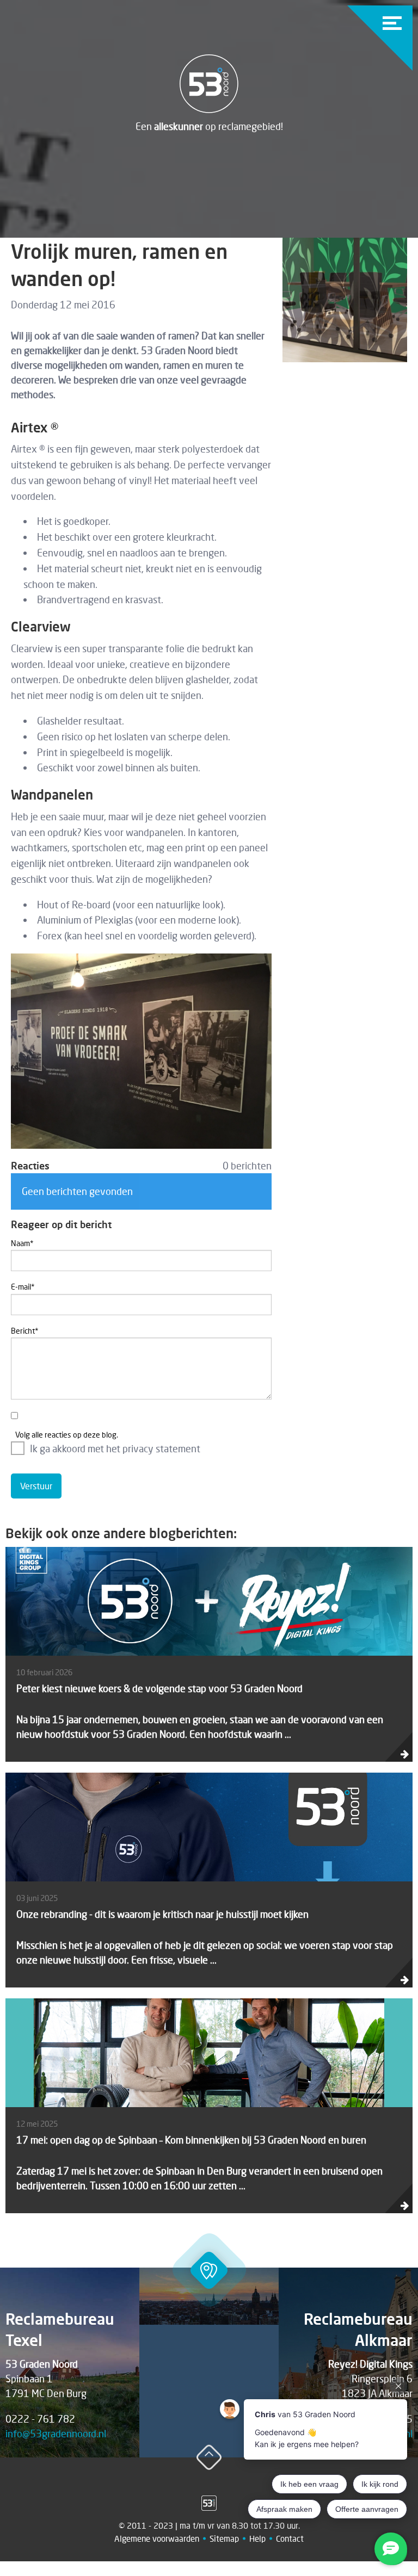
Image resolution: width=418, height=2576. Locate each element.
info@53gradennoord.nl (56, 2433)
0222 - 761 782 (40, 2419)
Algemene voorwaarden (157, 2538)
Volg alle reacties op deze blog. (67, 1435)
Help (257, 2538)
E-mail (23, 1287)
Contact (290, 2538)
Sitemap (224, 2538)
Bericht (25, 1331)
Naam (22, 1243)
